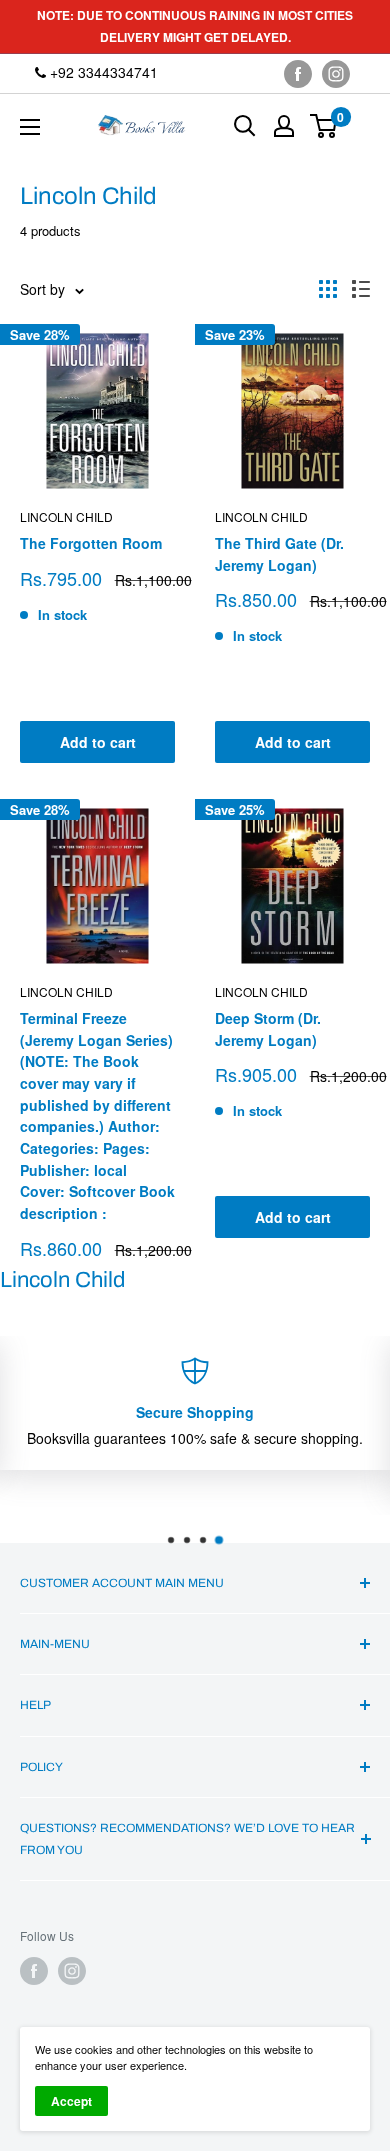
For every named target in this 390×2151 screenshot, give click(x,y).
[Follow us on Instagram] (336, 73)
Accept (71, 2101)
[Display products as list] (361, 289)
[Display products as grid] (328, 289)
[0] (324, 126)
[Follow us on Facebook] (298, 73)
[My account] (284, 126)
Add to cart (98, 742)
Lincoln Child (66, 516)
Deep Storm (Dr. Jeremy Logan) (268, 1029)
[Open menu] (30, 127)
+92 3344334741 (102, 72)
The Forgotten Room (91, 543)
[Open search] (245, 126)
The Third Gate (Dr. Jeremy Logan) (279, 554)
